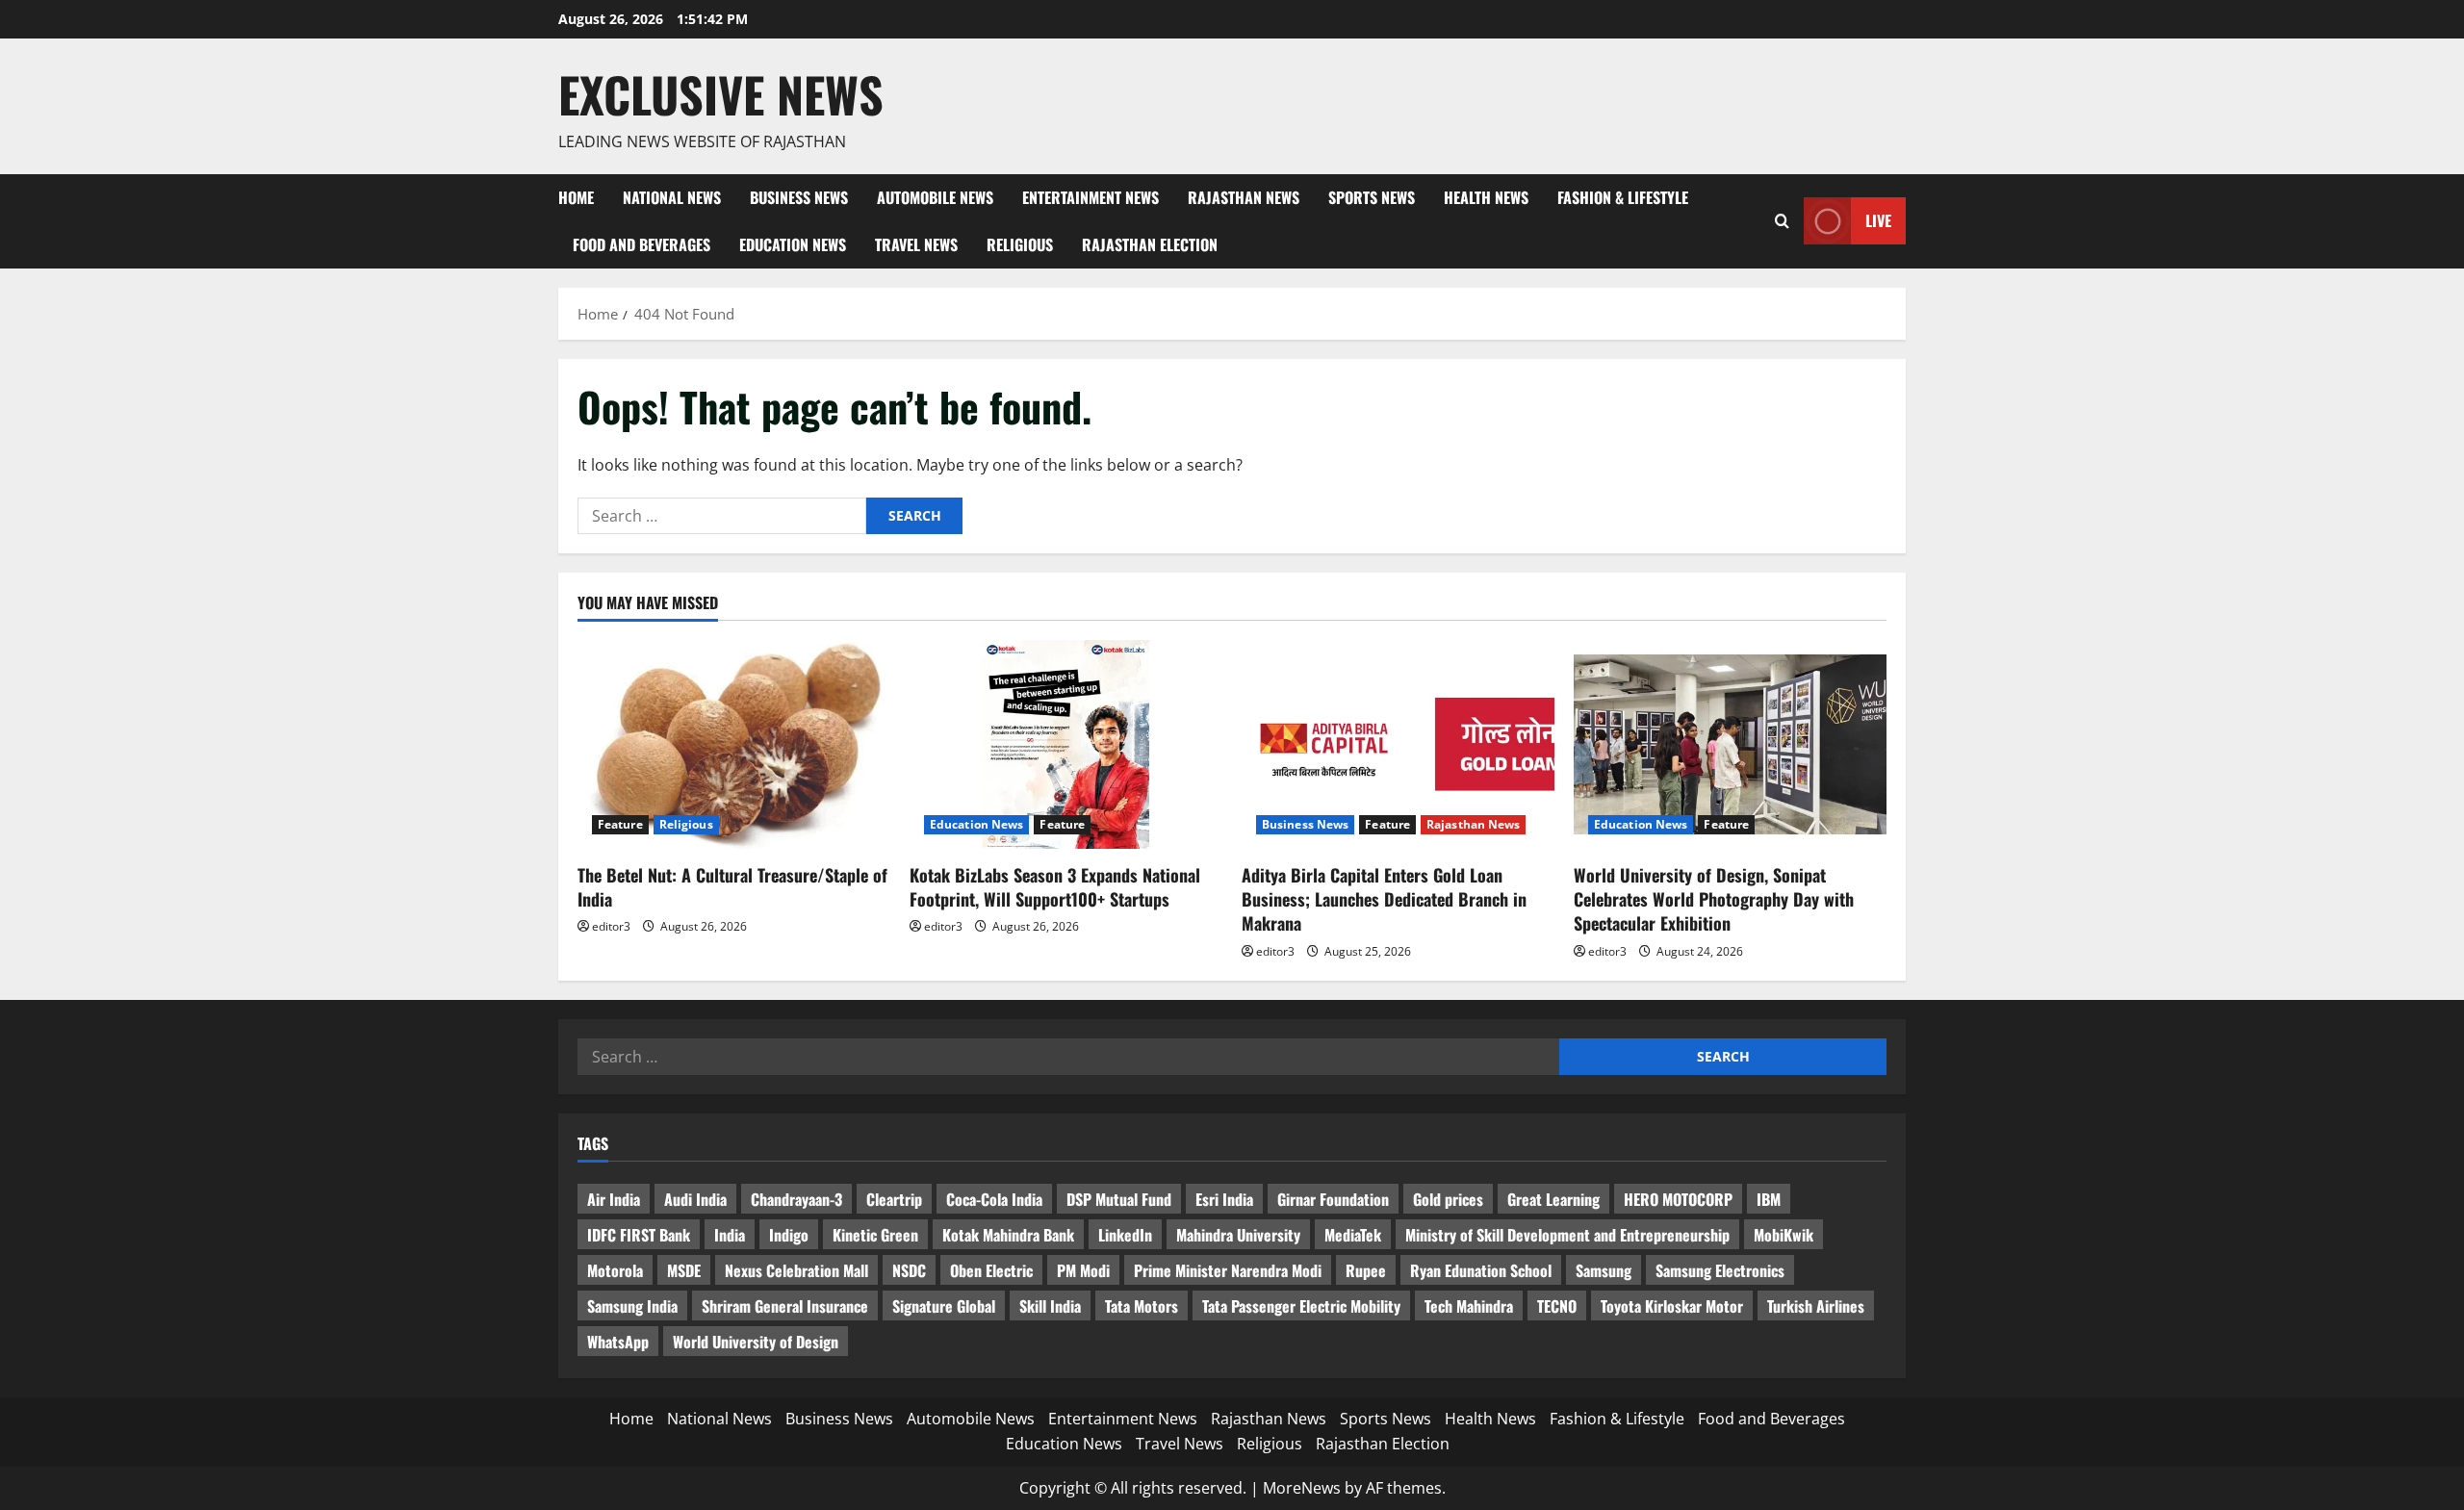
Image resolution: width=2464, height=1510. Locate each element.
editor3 (611, 926)
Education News (793, 244)
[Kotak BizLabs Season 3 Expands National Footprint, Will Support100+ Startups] (1066, 744)
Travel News (916, 244)
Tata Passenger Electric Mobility (1301, 1306)
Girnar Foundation (1333, 1199)
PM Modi (1083, 1270)
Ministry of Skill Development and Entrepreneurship (1567, 1235)
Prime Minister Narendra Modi (1228, 1270)
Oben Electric (991, 1270)
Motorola (615, 1270)
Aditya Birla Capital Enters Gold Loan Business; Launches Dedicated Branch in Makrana (1384, 899)
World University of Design (756, 1342)
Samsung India (632, 1306)
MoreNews (1302, 1488)
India (730, 1235)
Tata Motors (1142, 1306)
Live (1878, 220)
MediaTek (1353, 1235)
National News (672, 197)
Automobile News (935, 197)
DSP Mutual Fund (1119, 1199)
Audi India (695, 1199)
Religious (1020, 244)
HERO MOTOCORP (1678, 1199)
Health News (1486, 197)
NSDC (909, 1270)
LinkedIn (1125, 1235)
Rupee (1366, 1270)
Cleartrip (894, 1199)
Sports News (1372, 197)
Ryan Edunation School (1481, 1270)
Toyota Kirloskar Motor (1672, 1306)
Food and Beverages (642, 244)
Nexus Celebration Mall (796, 1270)
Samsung (1604, 1270)
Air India (614, 1199)
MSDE (684, 1270)
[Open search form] (1782, 221)
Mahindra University (1238, 1235)
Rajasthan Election (1150, 244)
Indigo (789, 1235)
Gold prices (1448, 1199)
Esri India (1224, 1199)
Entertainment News (1091, 197)
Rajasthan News (1244, 197)
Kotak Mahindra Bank (1008, 1235)
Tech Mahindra (1469, 1306)
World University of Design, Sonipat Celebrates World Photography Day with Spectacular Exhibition (1714, 899)
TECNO (1557, 1306)
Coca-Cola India (994, 1199)
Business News (799, 197)
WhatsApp (618, 1342)
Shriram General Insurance (785, 1306)
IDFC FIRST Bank (639, 1235)
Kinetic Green (875, 1235)
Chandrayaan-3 (796, 1199)
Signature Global (944, 1306)
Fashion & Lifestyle (1623, 197)
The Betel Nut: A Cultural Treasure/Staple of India (732, 887)
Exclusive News (721, 93)
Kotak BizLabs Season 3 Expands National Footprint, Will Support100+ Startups (1055, 887)
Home (576, 197)
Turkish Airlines (1816, 1306)
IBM (1769, 1199)
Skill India (1050, 1306)
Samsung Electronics (1720, 1270)
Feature (620, 824)
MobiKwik (1784, 1235)
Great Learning (1553, 1199)
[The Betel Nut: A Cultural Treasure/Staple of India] (734, 744)
